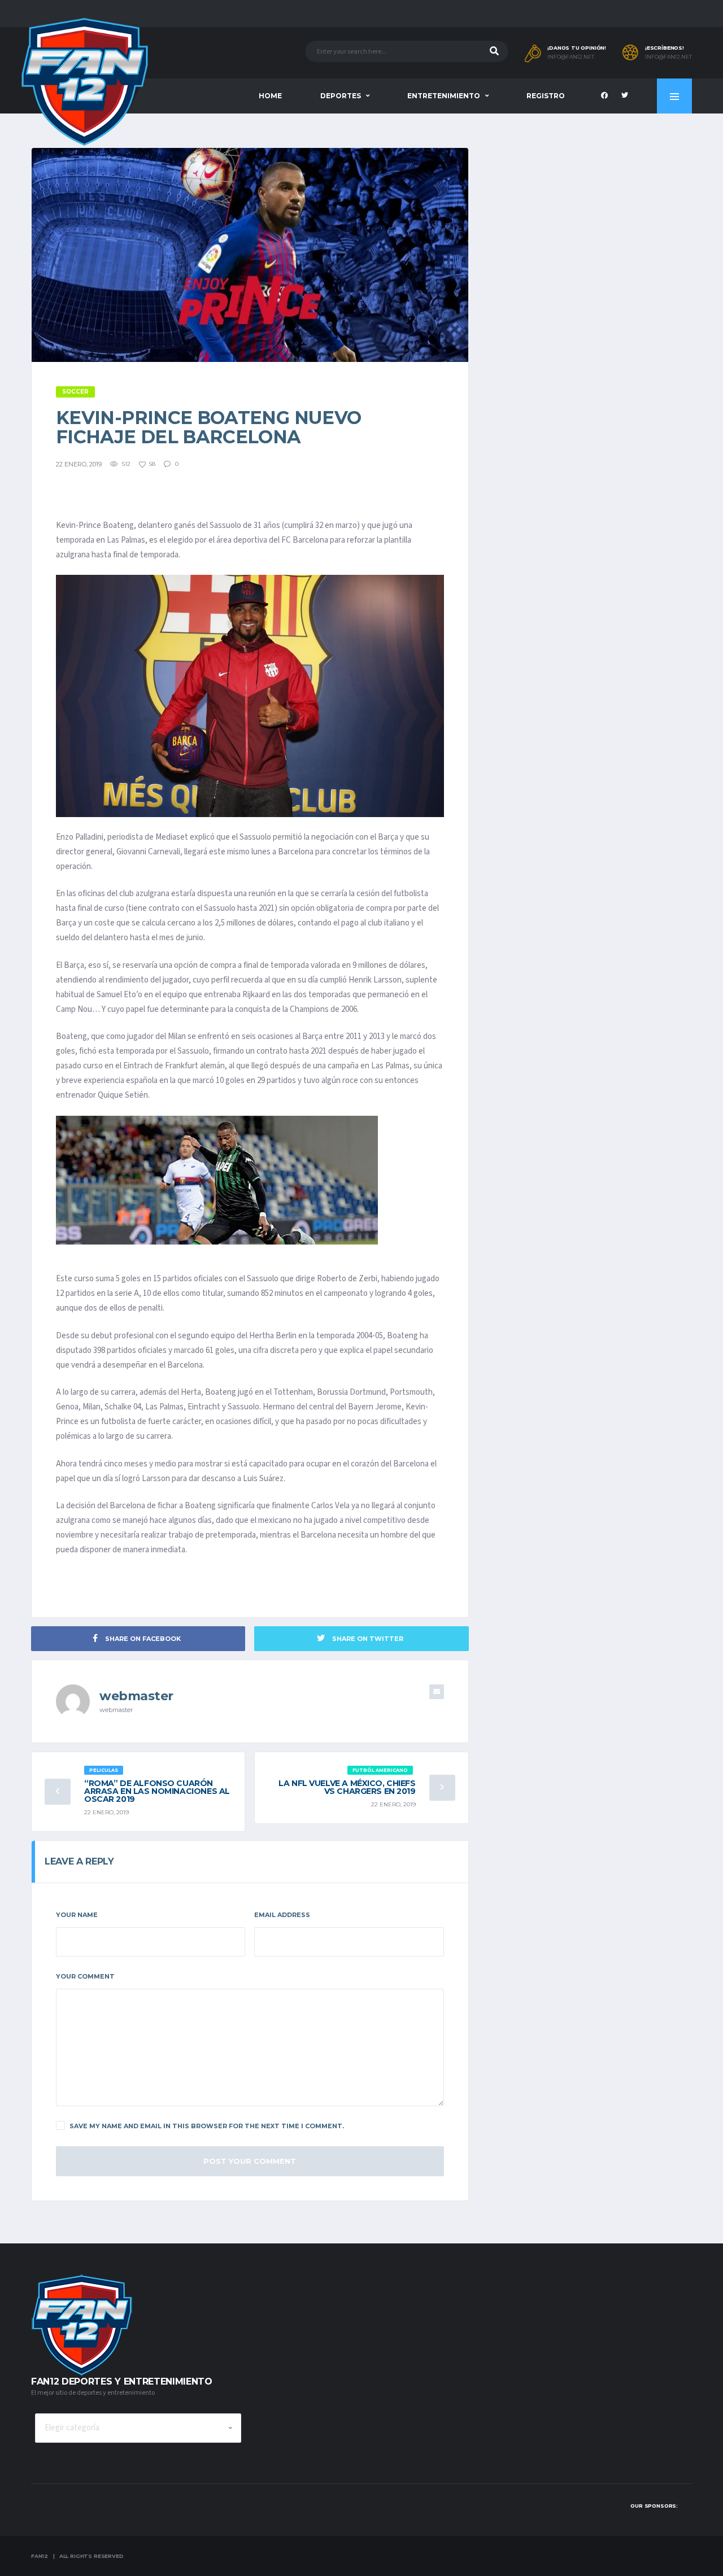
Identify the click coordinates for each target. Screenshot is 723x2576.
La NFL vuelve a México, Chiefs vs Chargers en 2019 (347, 1787)
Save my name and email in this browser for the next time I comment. (207, 2126)
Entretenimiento (444, 96)
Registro (546, 96)
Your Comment (85, 1976)
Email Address (282, 1915)
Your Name (77, 1915)
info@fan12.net (571, 57)
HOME (270, 96)
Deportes (341, 96)
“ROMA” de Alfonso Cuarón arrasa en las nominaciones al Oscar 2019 (157, 1791)
